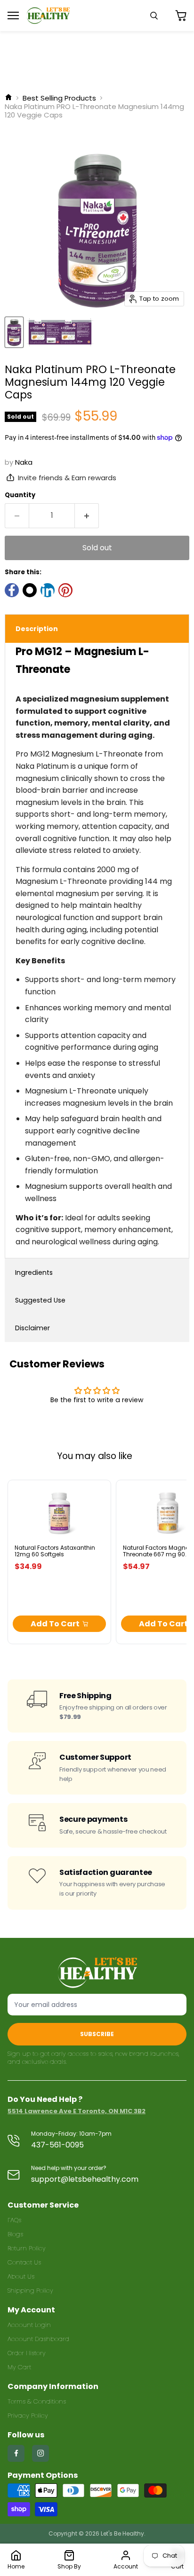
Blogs (15, 2234)
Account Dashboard (38, 2339)
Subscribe (97, 2034)
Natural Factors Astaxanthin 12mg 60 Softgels (55, 1551)
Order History (27, 2353)
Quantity (20, 495)
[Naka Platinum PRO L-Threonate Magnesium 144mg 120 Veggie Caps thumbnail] (14, 332)
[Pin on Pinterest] (65, 590)
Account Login (29, 2325)
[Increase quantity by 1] (87, 515)
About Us (21, 2276)
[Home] (8, 98)
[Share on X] (30, 590)
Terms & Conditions (37, 2401)
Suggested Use (40, 1300)
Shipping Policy (30, 2291)
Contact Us (24, 2262)
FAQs (14, 2220)
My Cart (19, 2367)
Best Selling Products (59, 98)
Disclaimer (32, 1328)
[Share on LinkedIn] (48, 590)
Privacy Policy (28, 2416)
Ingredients (34, 1272)
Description (37, 629)
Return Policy (27, 2248)
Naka (24, 462)
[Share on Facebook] (12, 590)
